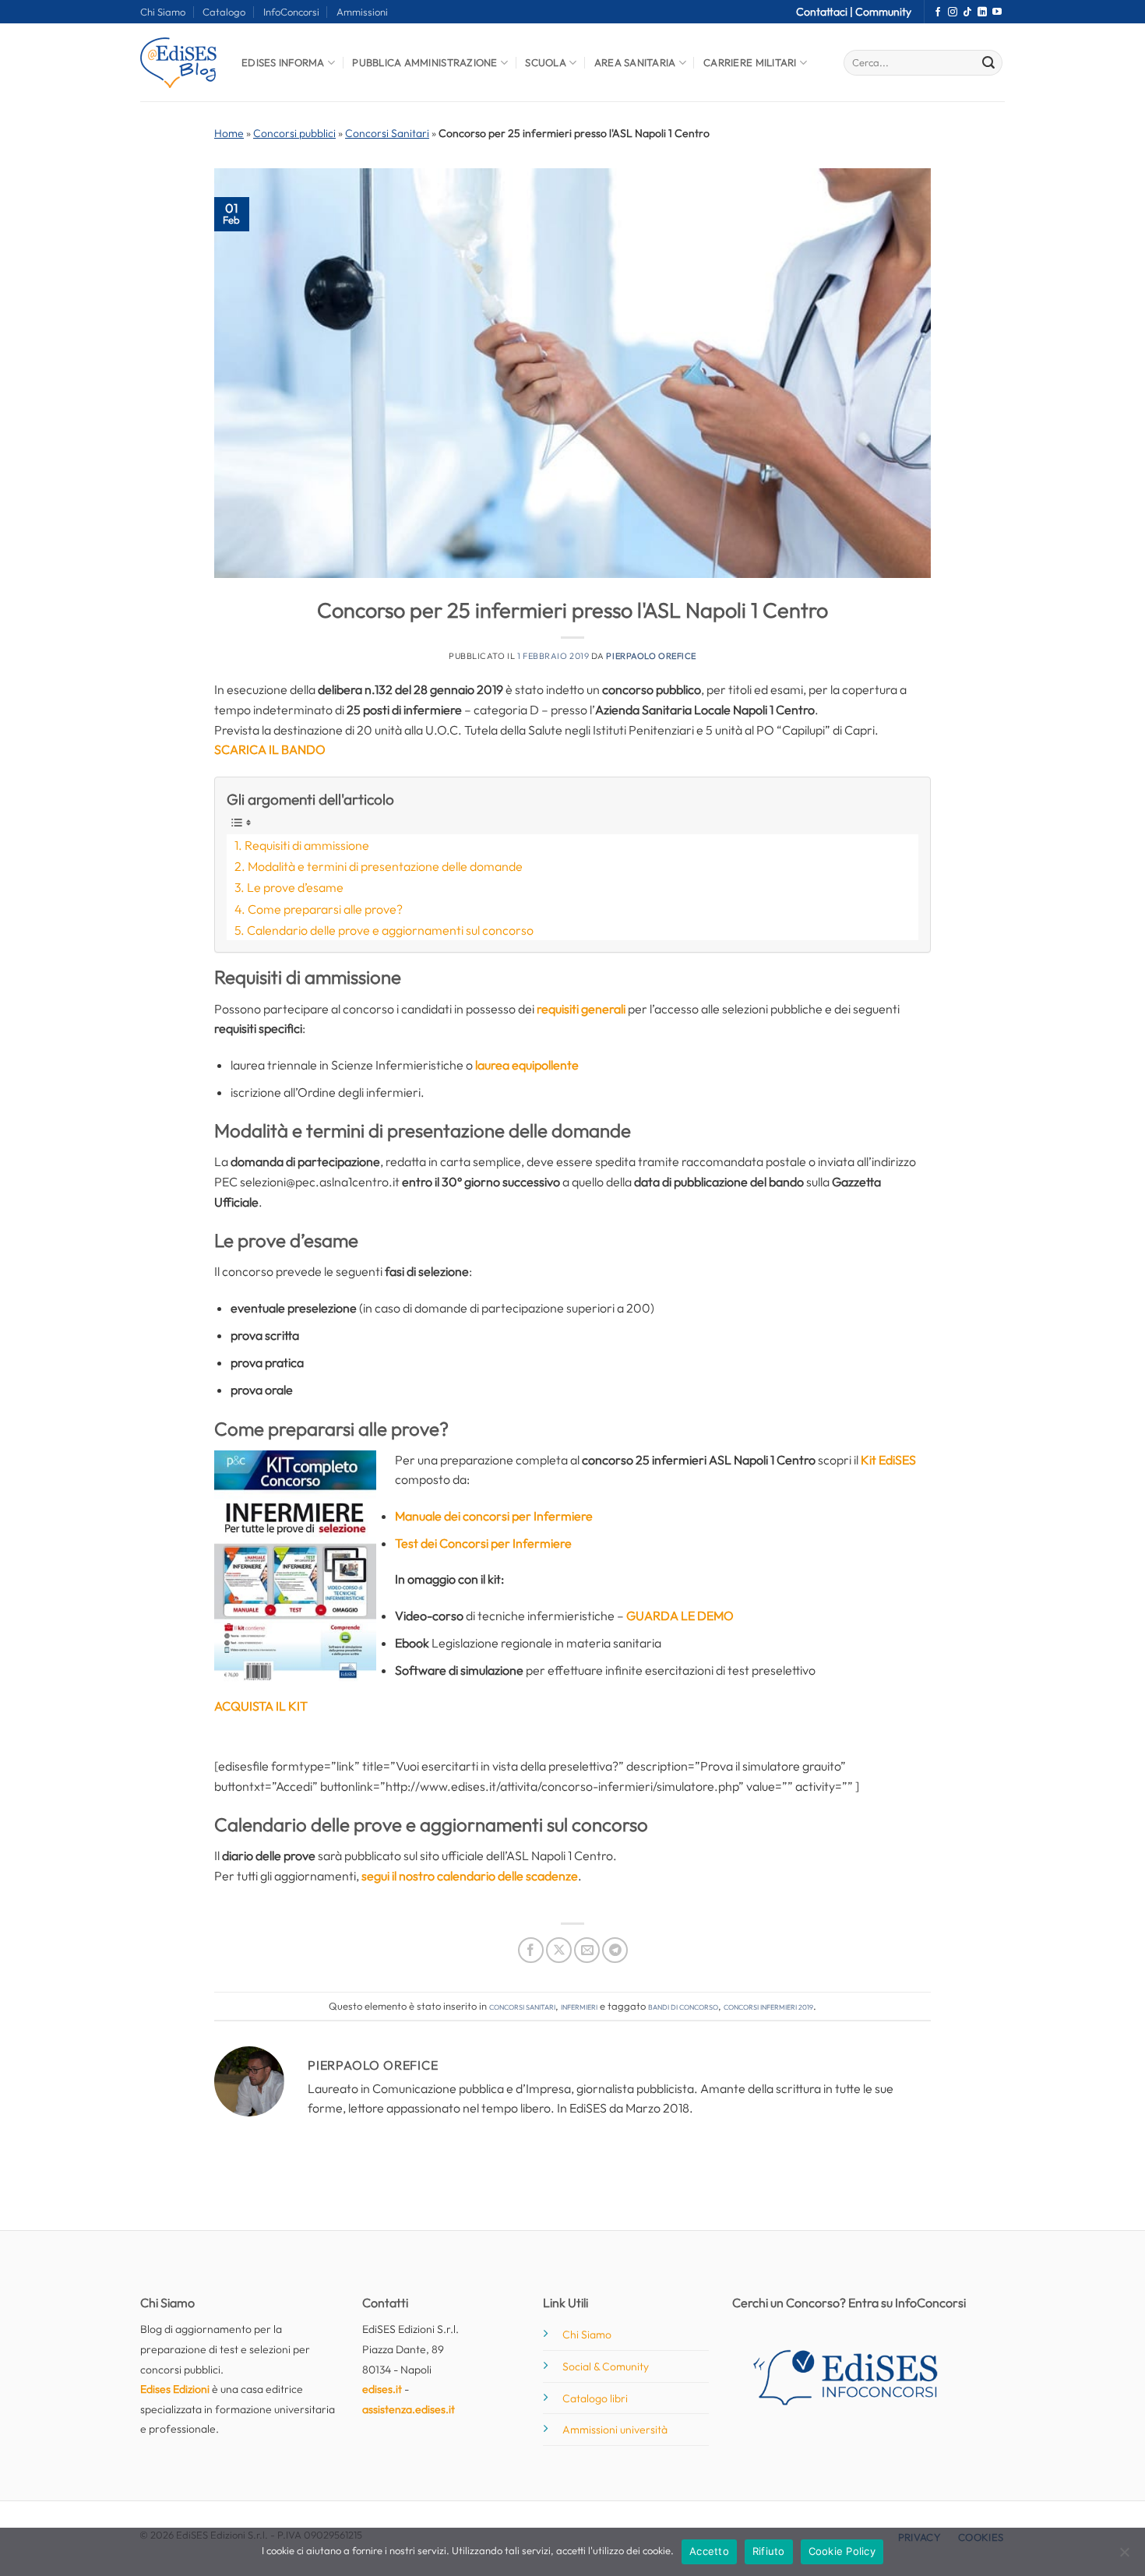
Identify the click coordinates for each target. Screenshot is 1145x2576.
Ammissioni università (615, 2430)
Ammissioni (362, 12)
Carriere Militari (750, 62)
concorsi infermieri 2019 (768, 2006)
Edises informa (283, 62)
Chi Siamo (163, 12)
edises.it (382, 2389)
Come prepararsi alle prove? (325, 909)
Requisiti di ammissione (307, 845)
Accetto (709, 2551)
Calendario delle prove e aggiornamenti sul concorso (390, 930)
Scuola (546, 62)
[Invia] (988, 63)
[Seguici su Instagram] (953, 12)
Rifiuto (769, 2551)
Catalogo (224, 12)
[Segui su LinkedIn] (982, 12)
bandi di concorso (683, 2006)
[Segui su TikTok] (967, 12)
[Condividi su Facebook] (531, 1950)
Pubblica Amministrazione (425, 62)
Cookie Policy (842, 2551)
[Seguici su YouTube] (997, 12)
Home (229, 133)
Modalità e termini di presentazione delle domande (385, 866)
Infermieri (579, 2006)
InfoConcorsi (291, 12)
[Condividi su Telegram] (615, 1950)
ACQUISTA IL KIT (261, 1706)
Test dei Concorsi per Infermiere (483, 1543)
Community (883, 12)
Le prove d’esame (295, 887)
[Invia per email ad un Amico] (587, 1950)
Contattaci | (826, 12)
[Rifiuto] (1124, 2557)
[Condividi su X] (559, 1950)
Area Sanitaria (635, 62)
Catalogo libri (595, 2398)
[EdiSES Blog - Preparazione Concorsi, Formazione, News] (179, 63)
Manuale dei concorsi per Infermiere (494, 1516)
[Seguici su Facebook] (938, 12)
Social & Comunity (606, 2366)
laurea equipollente (527, 1065)
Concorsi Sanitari (387, 133)
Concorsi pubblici (294, 133)
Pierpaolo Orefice (651, 656)
